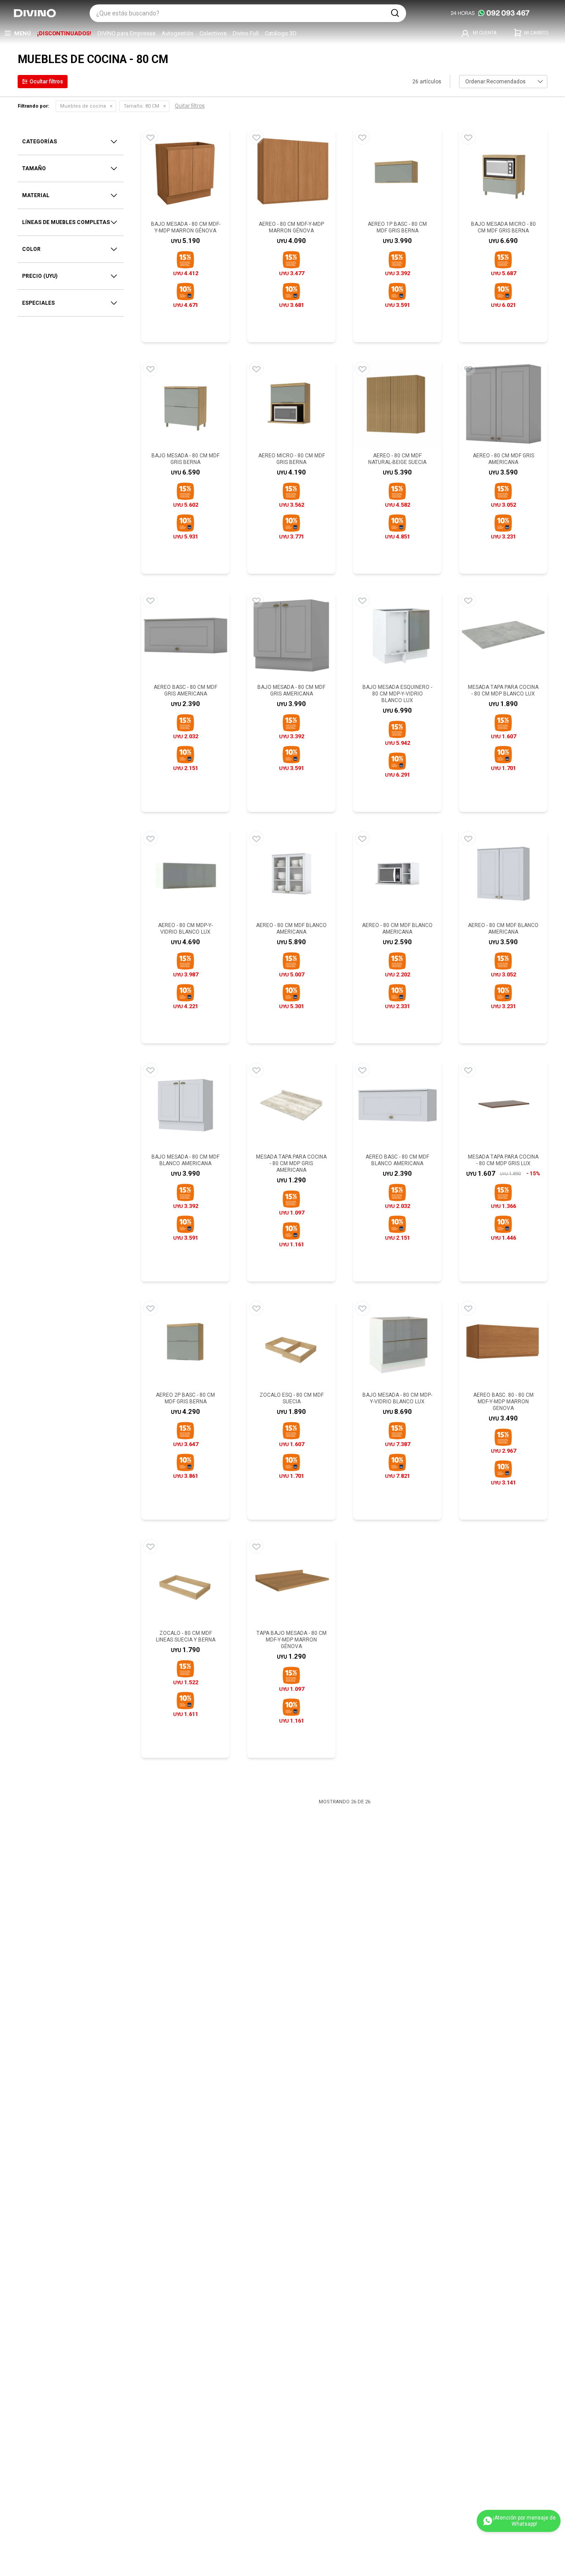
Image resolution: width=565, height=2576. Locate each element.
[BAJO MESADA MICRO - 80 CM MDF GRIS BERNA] (503, 172)
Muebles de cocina (83, 106)
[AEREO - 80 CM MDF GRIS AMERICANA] (503, 404)
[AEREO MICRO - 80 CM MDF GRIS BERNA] (291, 404)
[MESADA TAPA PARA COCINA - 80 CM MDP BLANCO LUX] (503, 636)
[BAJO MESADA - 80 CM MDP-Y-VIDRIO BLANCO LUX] (397, 1343)
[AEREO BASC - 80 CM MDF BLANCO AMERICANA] (397, 1105)
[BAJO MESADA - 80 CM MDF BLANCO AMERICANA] (185, 1105)
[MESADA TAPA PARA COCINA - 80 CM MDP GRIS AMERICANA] (291, 1105)
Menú (23, 33)
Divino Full (246, 33)
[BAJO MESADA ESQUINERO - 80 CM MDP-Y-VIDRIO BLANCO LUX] (397, 636)
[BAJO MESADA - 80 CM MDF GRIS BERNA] (185, 404)
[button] (395, 13)
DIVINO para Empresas (126, 33)
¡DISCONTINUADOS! (64, 33)
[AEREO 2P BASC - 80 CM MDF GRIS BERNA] (185, 1343)
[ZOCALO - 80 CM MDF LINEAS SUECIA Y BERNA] (185, 1581)
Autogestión (177, 33)
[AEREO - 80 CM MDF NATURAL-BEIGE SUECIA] (397, 404)
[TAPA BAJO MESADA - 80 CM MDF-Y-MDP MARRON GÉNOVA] (291, 1581)
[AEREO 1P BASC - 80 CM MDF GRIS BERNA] (397, 172)
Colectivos (213, 33)
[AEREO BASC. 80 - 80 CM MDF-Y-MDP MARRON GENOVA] (503, 1343)
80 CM (141, 106)
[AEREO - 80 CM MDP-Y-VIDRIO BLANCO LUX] (185, 874)
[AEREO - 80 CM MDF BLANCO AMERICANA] (291, 874)
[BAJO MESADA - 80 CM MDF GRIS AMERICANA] (291, 636)
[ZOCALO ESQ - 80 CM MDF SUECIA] (291, 1343)
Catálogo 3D (281, 33)
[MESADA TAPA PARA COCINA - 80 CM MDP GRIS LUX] (503, 1105)
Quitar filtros (190, 106)
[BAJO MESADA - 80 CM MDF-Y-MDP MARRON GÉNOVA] (185, 172)
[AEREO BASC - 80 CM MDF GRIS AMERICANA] (185, 636)
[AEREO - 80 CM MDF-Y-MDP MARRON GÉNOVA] (291, 172)
